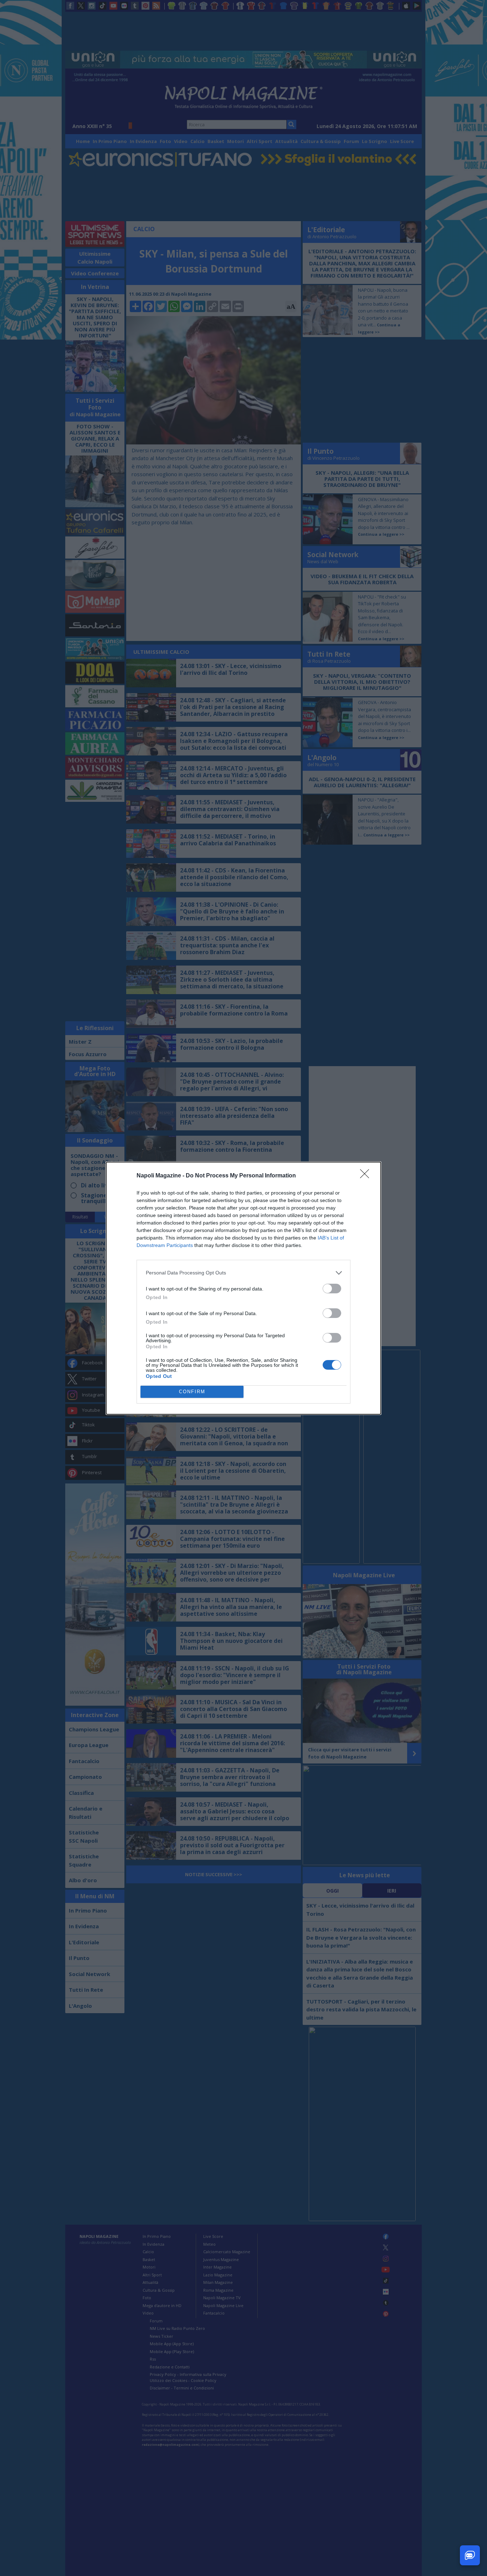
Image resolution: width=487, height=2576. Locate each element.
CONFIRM (192, 1392)
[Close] (367, 1176)
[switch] (332, 1289)
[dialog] (243, 1288)
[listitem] (243, 1273)
